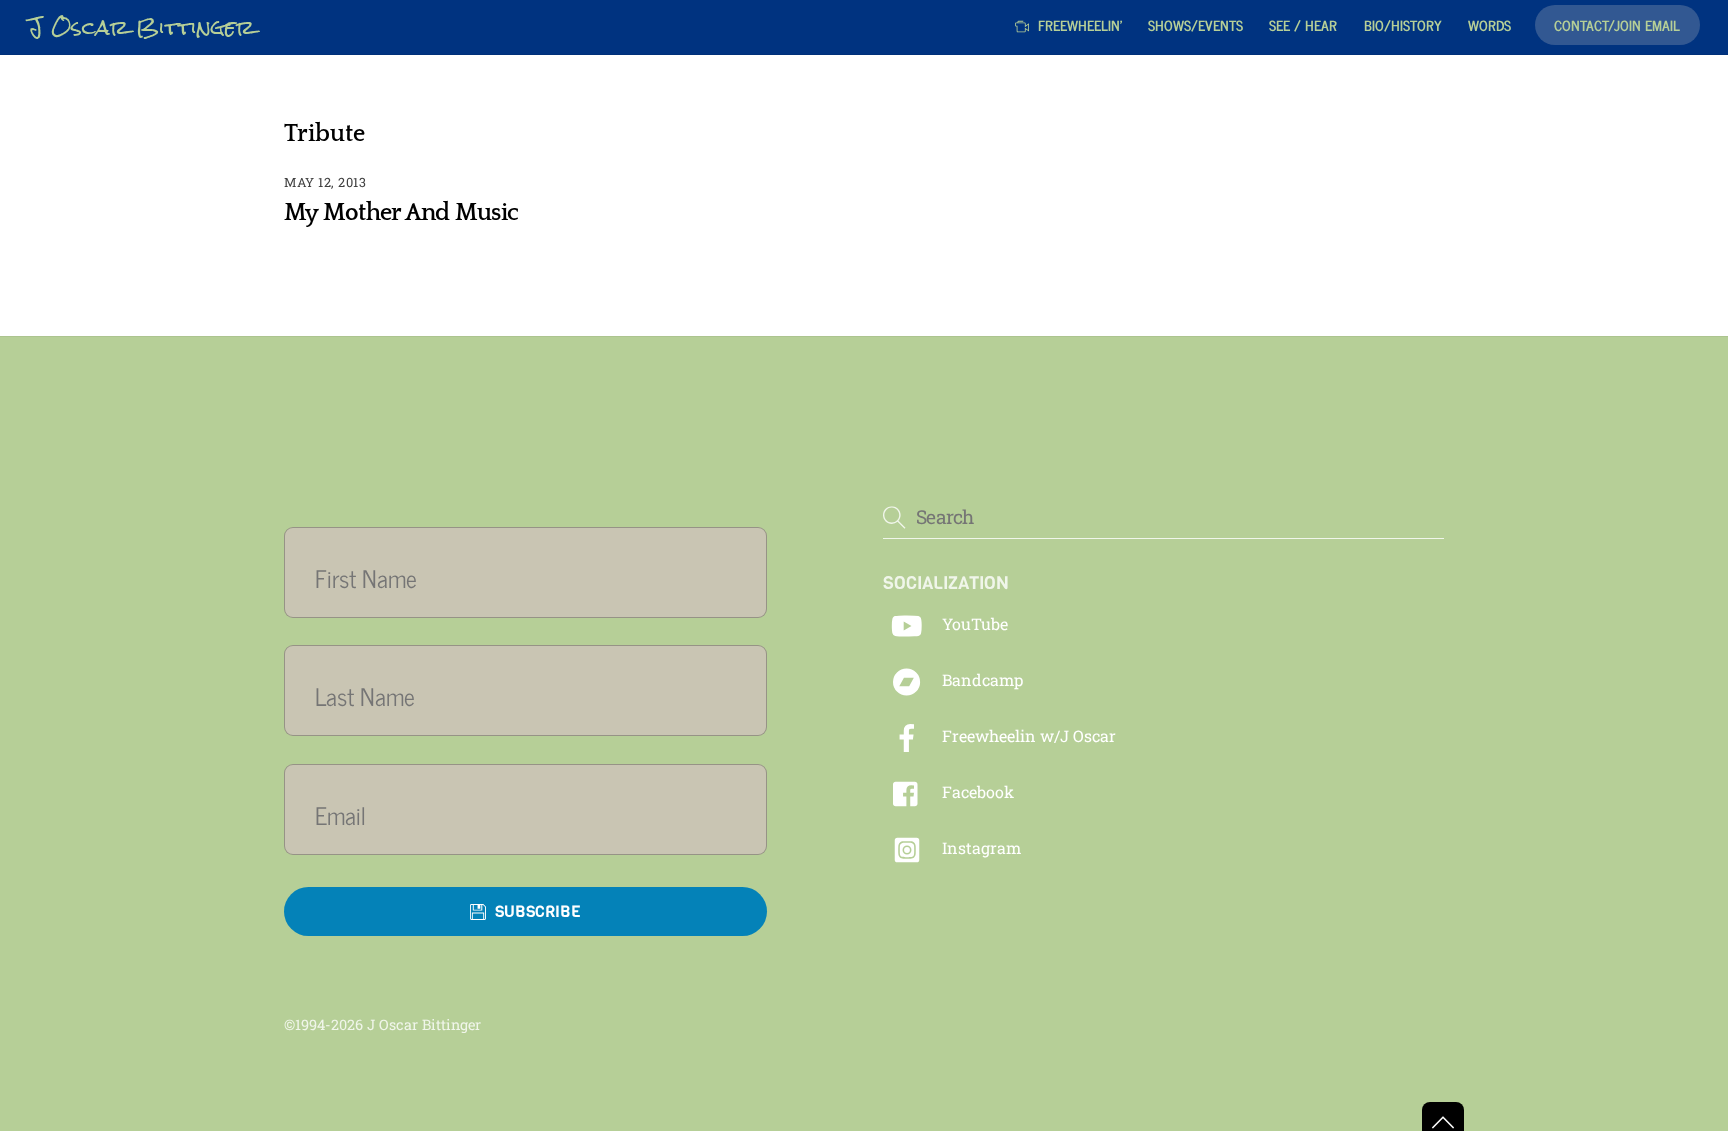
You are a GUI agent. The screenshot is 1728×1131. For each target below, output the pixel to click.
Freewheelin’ (1078, 24)
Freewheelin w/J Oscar (1027, 735)
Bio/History (1403, 24)
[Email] (537, 814)
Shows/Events (1195, 24)
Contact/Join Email (1617, 24)
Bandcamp (980, 679)
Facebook (976, 791)
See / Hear (1303, 24)
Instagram (979, 847)
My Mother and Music (401, 213)
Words (1489, 24)
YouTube (973, 623)
